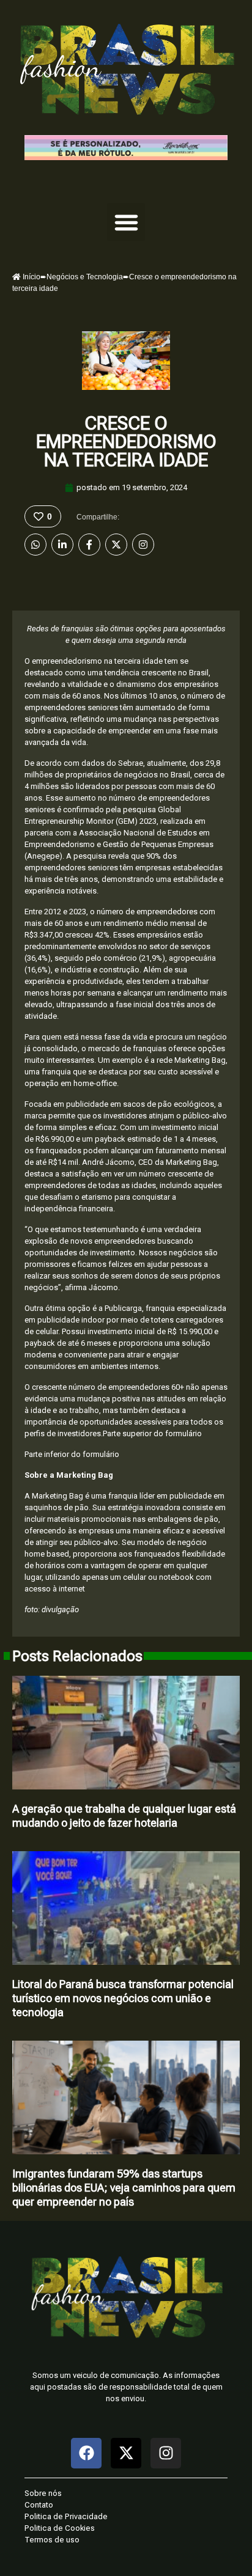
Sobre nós (43, 2493)
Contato (39, 2505)
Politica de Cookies (60, 2528)
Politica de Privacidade (66, 2516)
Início (31, 277)
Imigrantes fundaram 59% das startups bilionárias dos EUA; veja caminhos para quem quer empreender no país (124, 2188)
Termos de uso (52, 2540)
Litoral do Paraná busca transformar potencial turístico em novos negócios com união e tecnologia (123, 1998)
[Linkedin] (62, 545)
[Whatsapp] (35, 545)
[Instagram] (143, 545)
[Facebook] (89, 545)
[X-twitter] (126, 2453)
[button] (126, 222)
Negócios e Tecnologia (85, 277)
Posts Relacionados (77, 1656)
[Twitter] (116, 545)
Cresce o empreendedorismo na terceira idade (126, 442)
